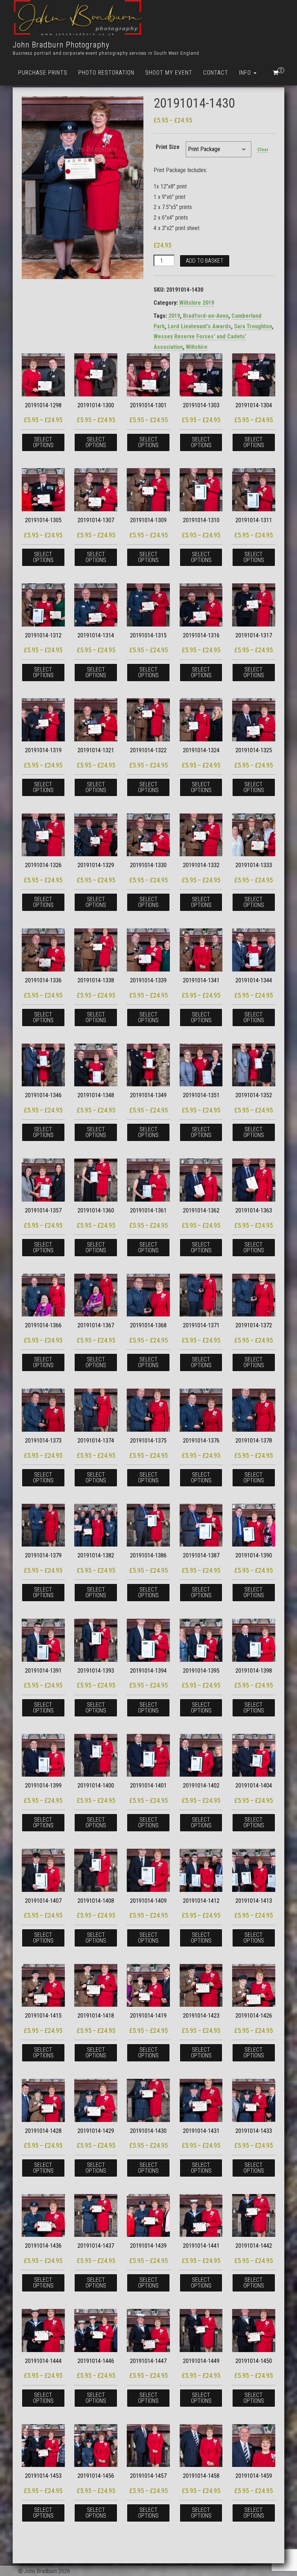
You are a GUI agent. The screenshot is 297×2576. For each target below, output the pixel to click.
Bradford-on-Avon (206, 316)
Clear (263, 149)
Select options (43, 442)
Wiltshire (197, 347)
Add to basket (205, 261)
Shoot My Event (169, 73)
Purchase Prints (43, 73)
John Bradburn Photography (61, 45)
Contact (216, 73)
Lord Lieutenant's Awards (199, 326)
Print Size (168, 147)
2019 (174, 316)
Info (246, 73)
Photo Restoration (106, 73)
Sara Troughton (253, 326)
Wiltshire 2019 (197, 303)
